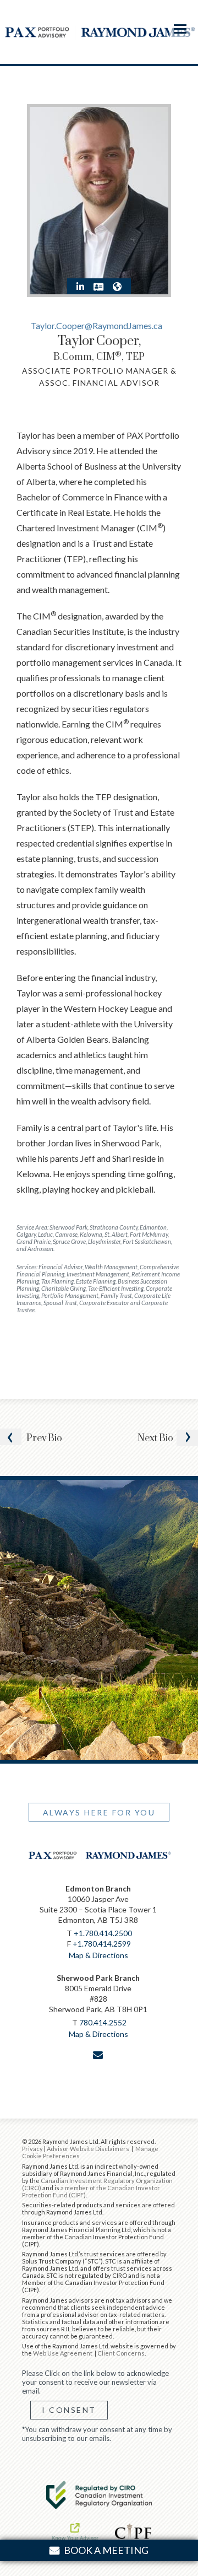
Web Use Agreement (63, 2353)
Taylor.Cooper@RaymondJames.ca (97, 325)
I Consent (69, 2410)
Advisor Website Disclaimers (88, 2149)
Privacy (32, 2149)
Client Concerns (121, 2353)
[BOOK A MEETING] (99, 2078)
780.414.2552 (103, 2022)
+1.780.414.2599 (102, 1944)
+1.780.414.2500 (103, 1933)
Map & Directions (98, 1955)
